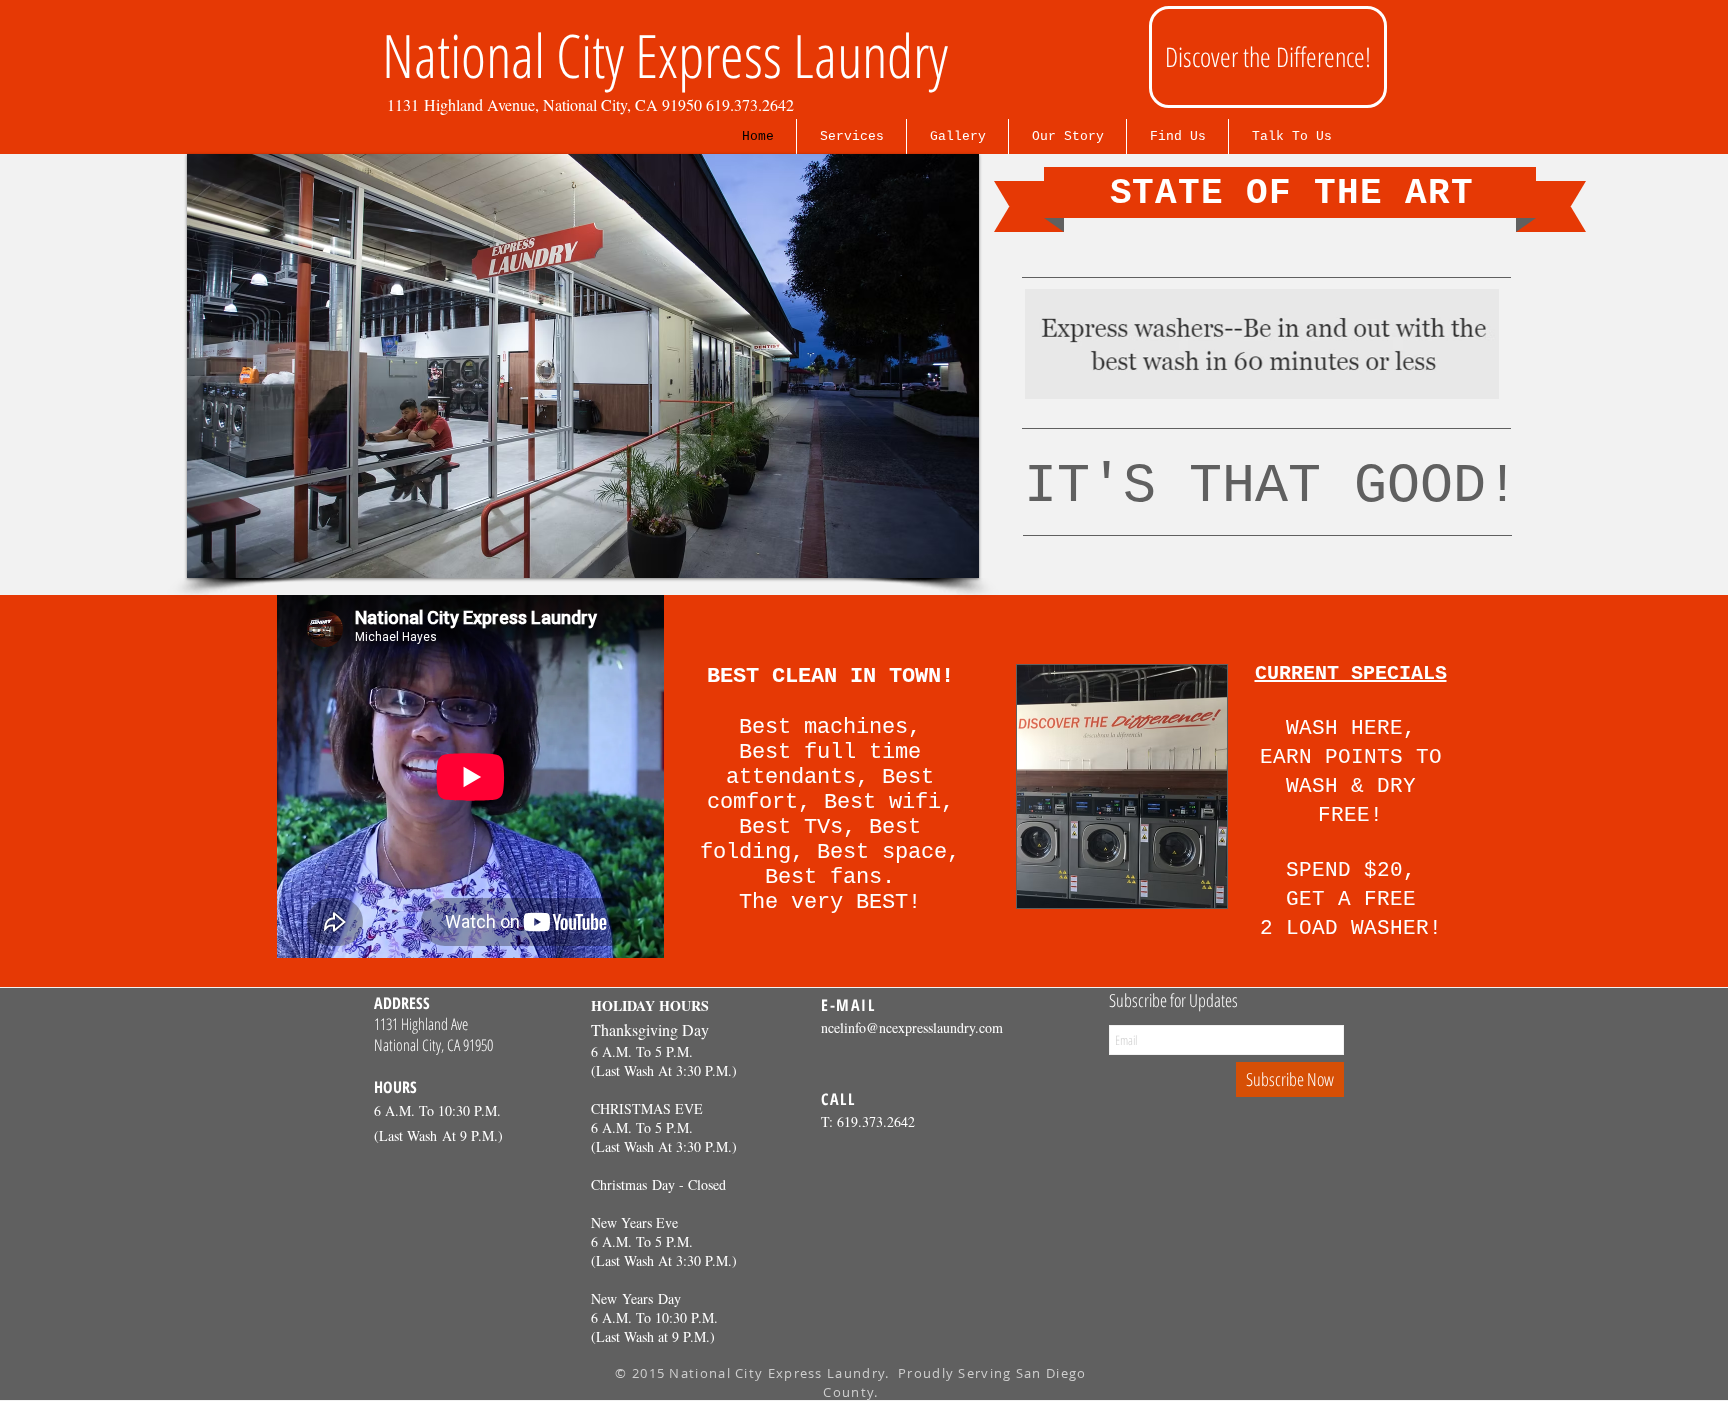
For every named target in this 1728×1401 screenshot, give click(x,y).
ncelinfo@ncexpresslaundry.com (912, 1027)
